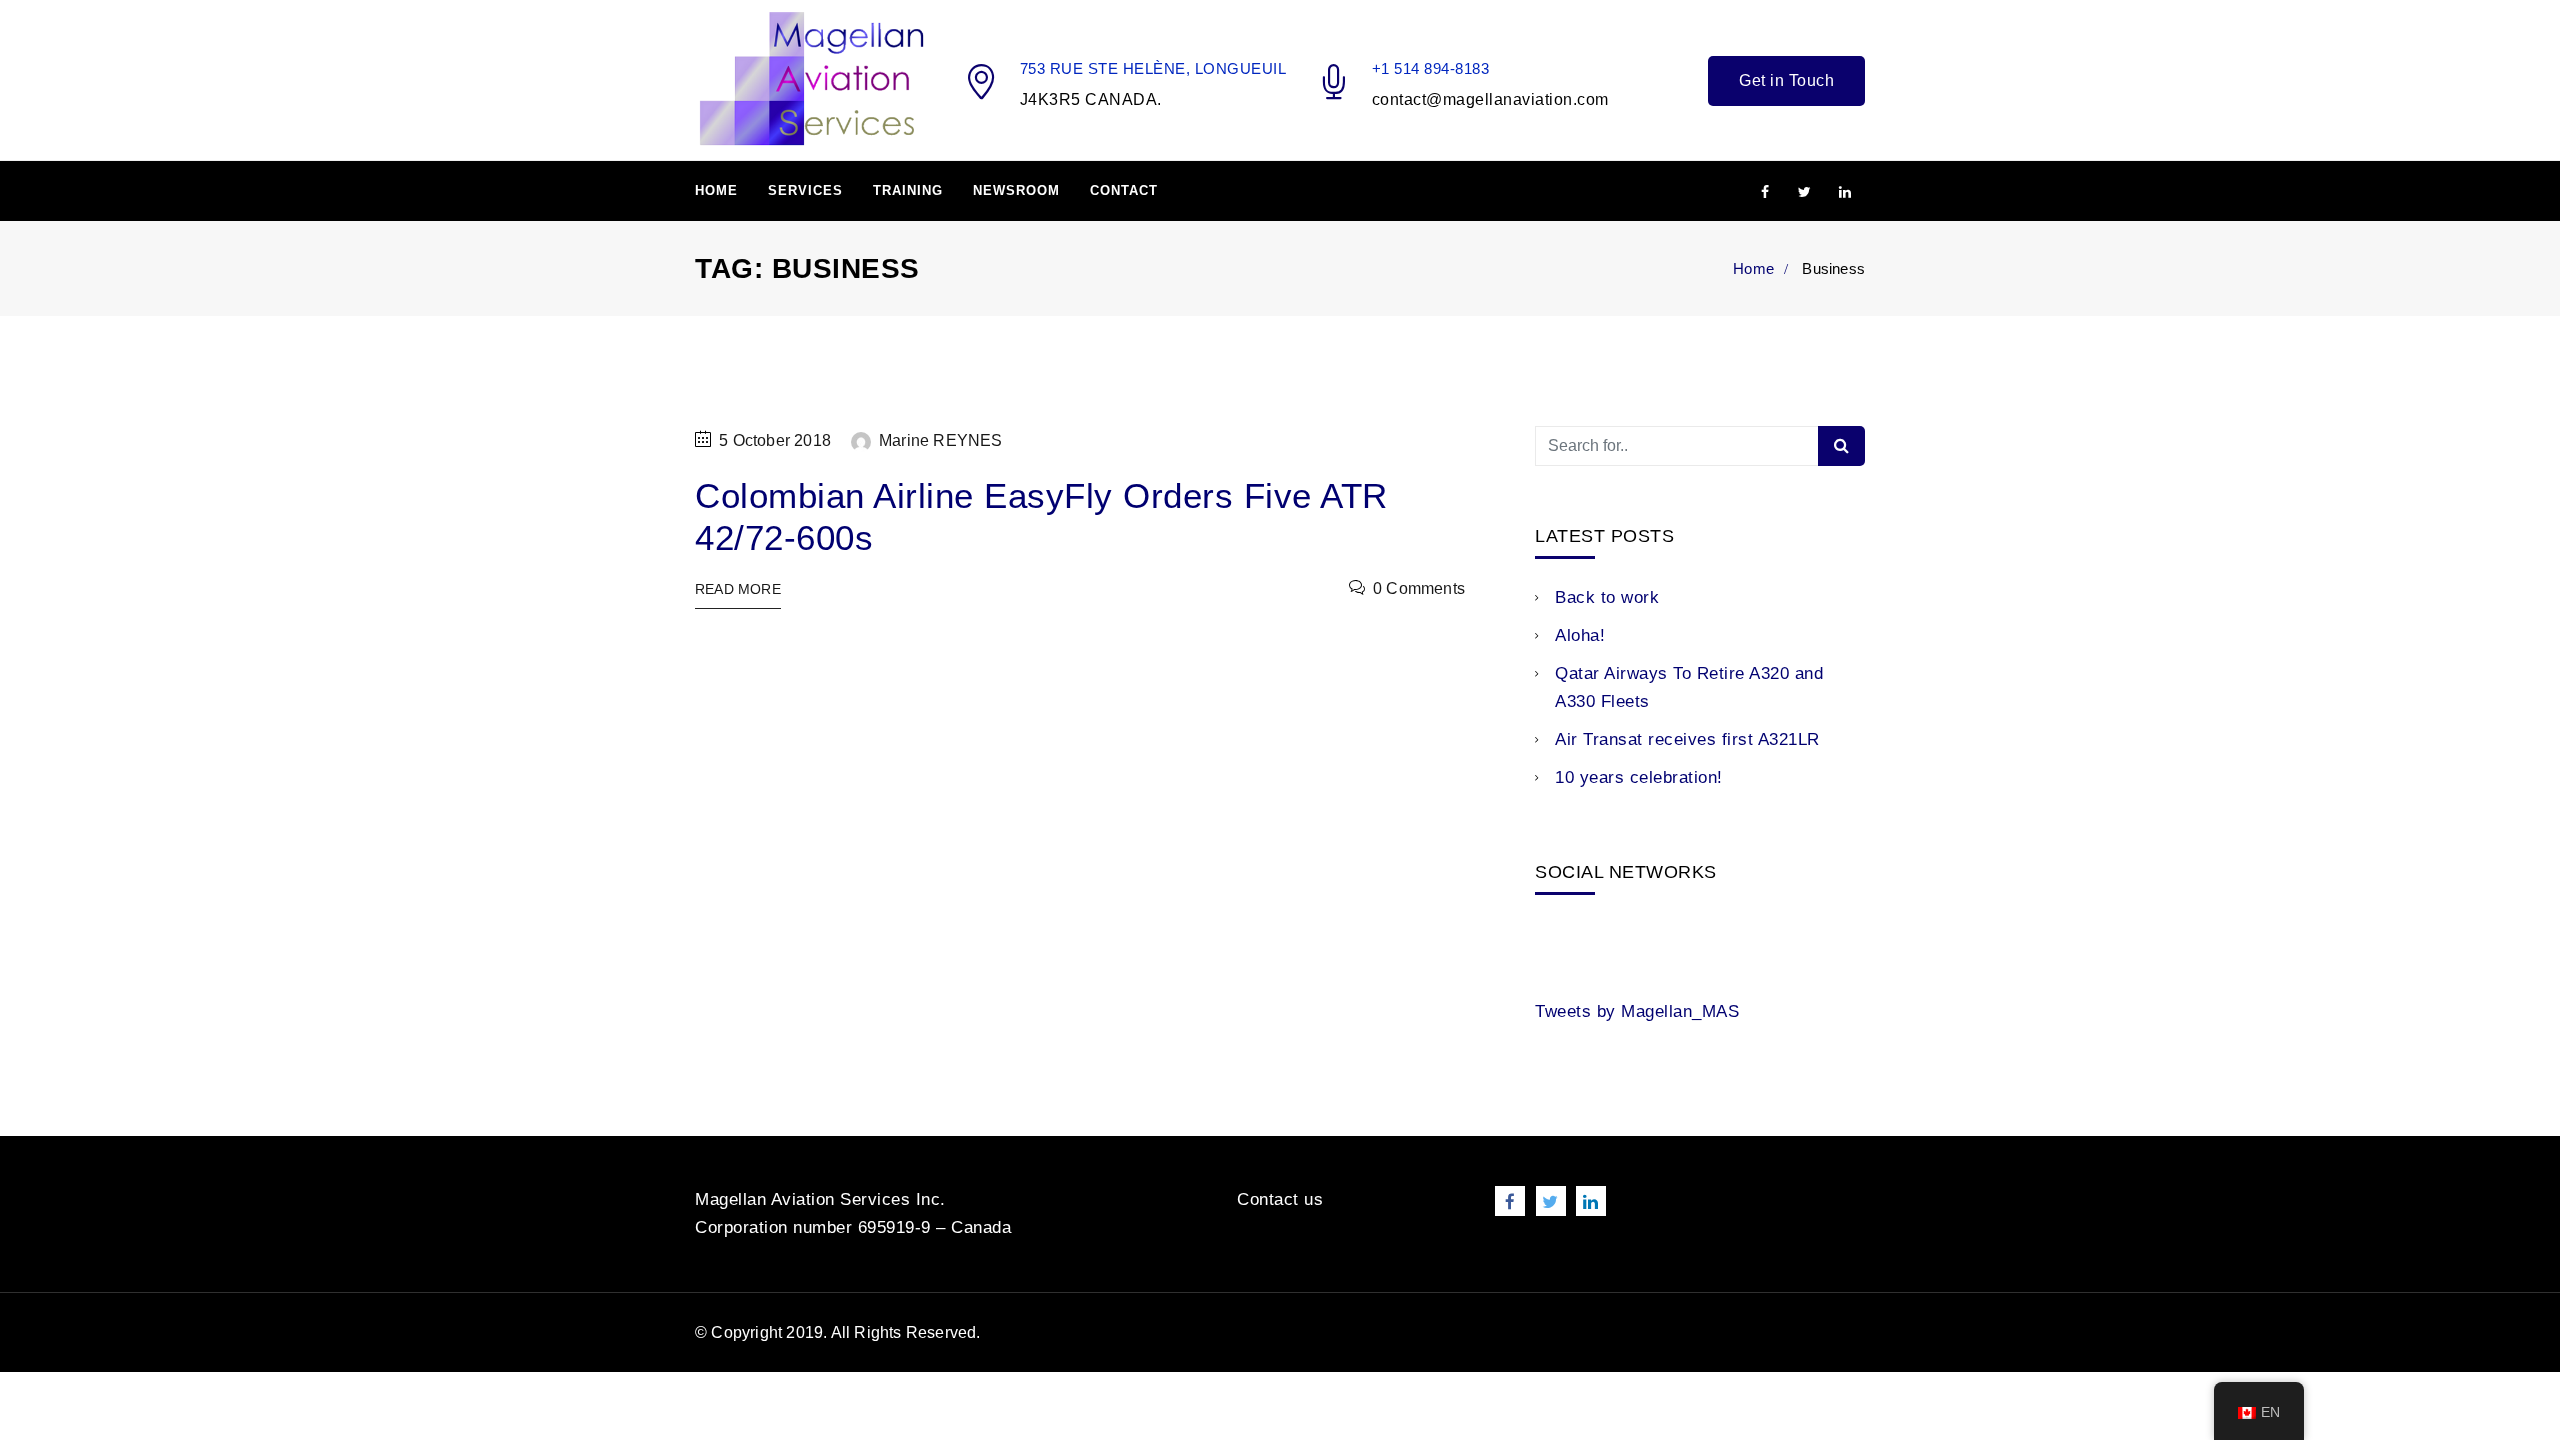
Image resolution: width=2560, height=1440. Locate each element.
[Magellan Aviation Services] (811, 79)
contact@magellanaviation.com (1490, 99)
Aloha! (1580, 635)
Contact (1124, 190)
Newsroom (1016, 190)
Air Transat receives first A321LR (1687, 739)
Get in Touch (1786, 80)
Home (716, 190)
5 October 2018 (775, 440)
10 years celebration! (1639, 777)
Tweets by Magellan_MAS (1637, 1011)
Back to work (1607, 597)
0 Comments (1419, 588)
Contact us (1280, 1199)
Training (908, 190)
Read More (738, 589)
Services (805, 190)
